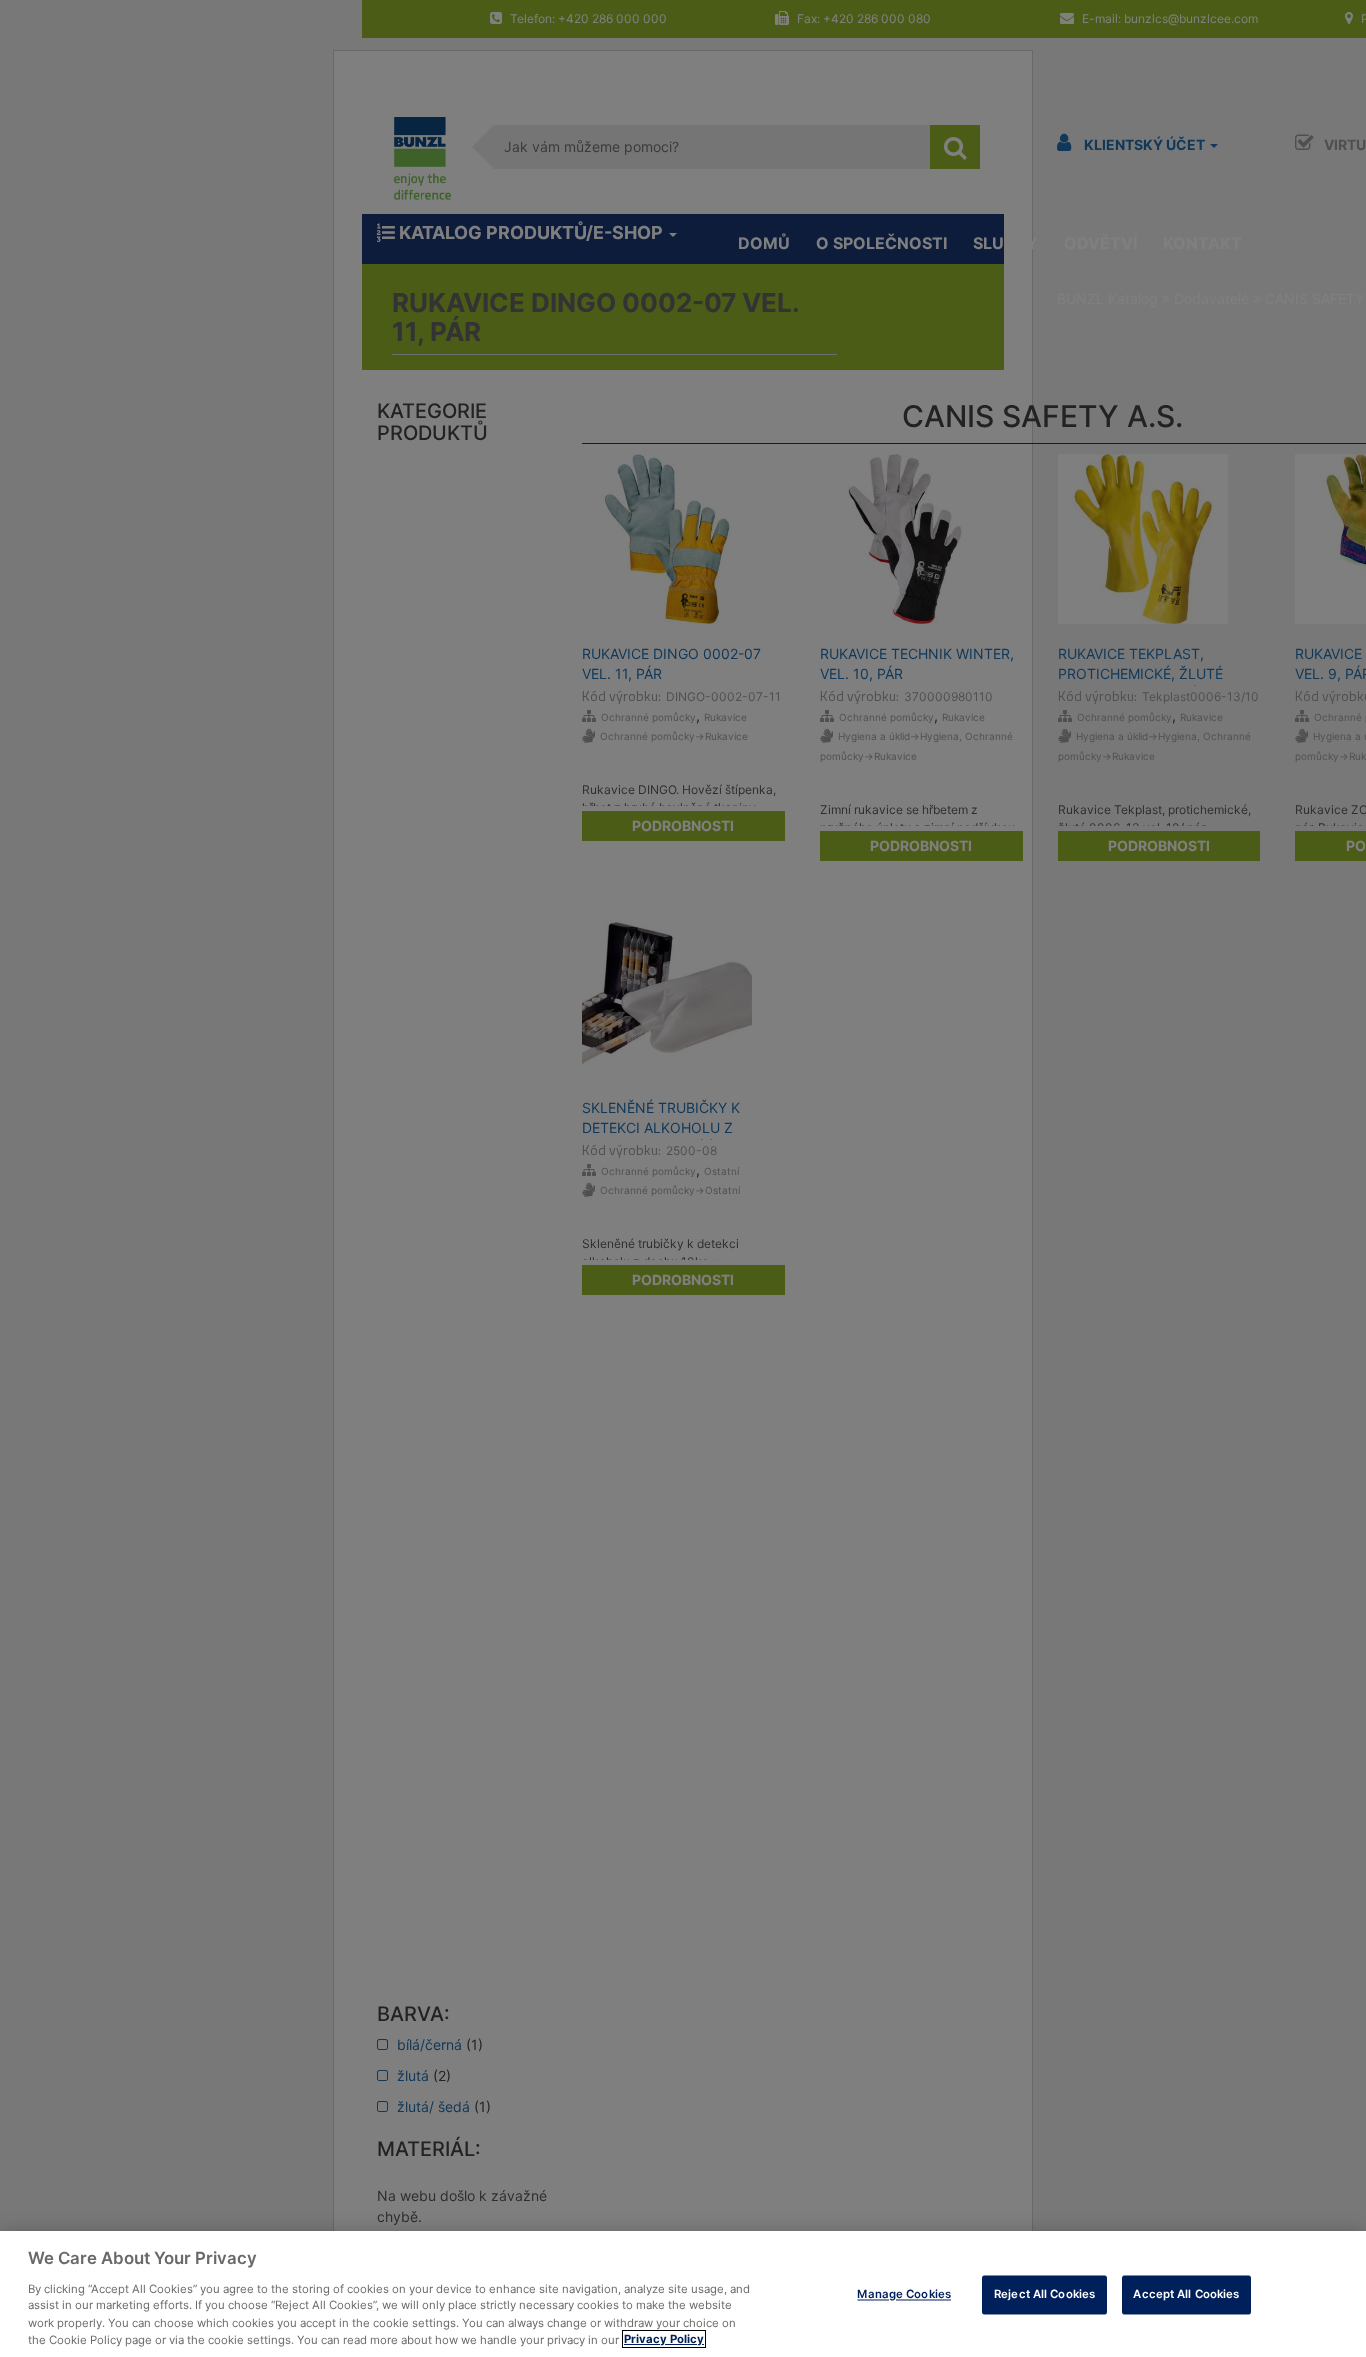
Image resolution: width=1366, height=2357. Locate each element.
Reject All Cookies (1044, 2294)
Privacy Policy (664, 2339)
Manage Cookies (904, 2294)
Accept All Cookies (1186, 2294)
